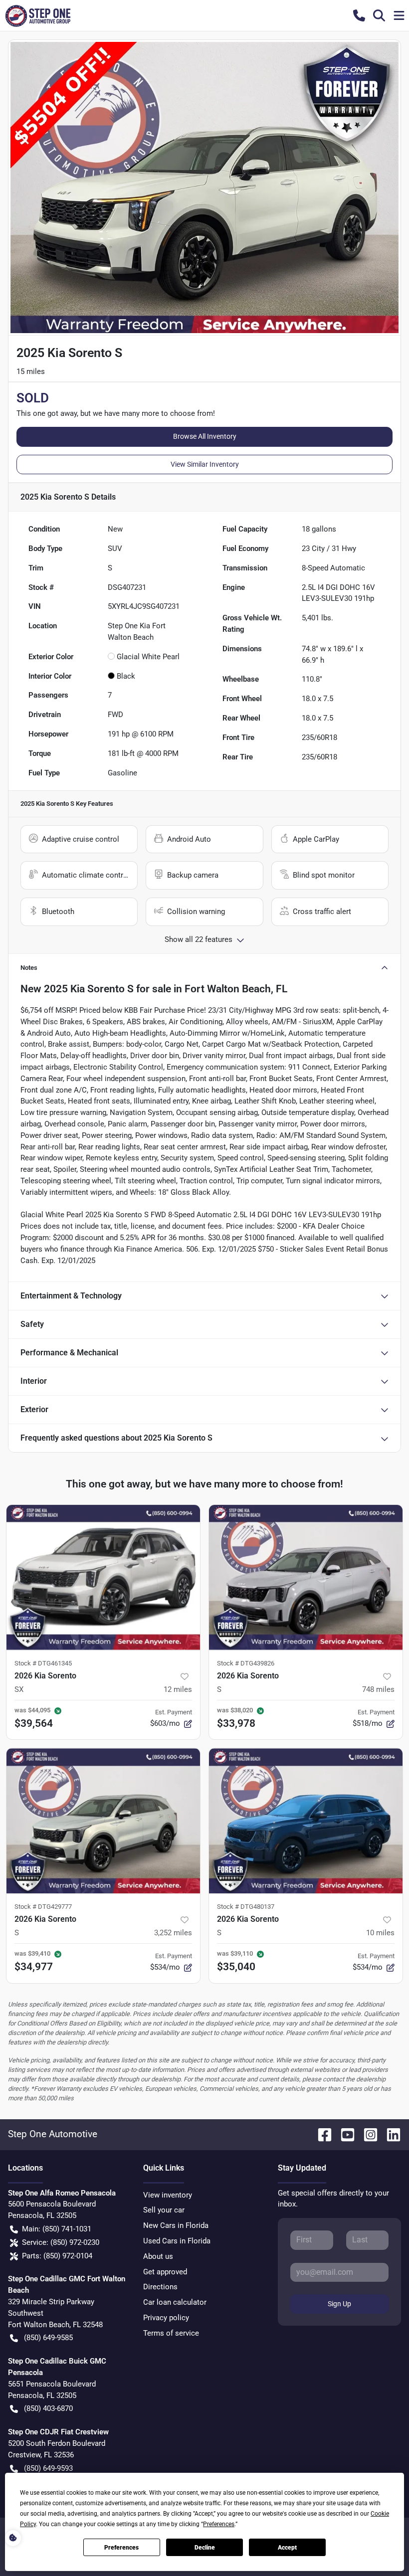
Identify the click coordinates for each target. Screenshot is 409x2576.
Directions (160, 2287)
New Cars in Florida (176, 2225)
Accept (287, 2548)
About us (158, 2256)
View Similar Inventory (205, 464)
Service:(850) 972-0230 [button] (61, 2242)
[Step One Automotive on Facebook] (321, 2134)
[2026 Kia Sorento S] (306, 1577)
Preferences (121, 2548)
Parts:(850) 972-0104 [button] (57, 2256)
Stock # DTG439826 (246, 1663)
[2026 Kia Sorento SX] (103, 1577)
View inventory (168, 2195)
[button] (359, 15)
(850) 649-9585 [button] (48, 2338)
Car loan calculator (175, 2302)
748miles (378, 1689)
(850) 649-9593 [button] (48, 2468)
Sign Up (339, 2304)
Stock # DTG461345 (43, 1663)
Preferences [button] (219, 2524)
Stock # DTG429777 (43, 1907)
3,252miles (173, 1933)
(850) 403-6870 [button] (48, 2408)
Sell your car (164, 2210)
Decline (205, 2548)
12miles (178, 1689)
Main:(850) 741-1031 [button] (57, 2229)
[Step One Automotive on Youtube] (344, 2134)
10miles (380, 1933)
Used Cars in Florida (177, 2241)
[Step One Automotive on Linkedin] (390, 2134)
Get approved (165, 2272)
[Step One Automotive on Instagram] (367, 2134)
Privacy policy (166, 2318)
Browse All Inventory (205, 436)
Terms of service (171, 2333)
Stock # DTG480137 (246, 1907)
